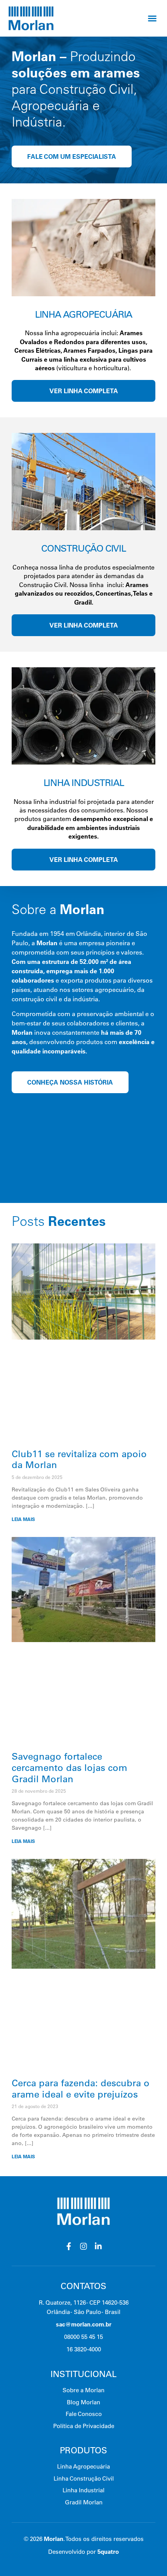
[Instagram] (83, 2246)
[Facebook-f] (69, 2246)
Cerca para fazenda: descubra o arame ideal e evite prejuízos (81, 2088)
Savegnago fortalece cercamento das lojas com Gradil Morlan (70, 1767)
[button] (152, 18)
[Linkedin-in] (98, 2246)
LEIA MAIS (23, 1519)
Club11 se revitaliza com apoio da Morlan (79, 1459)
